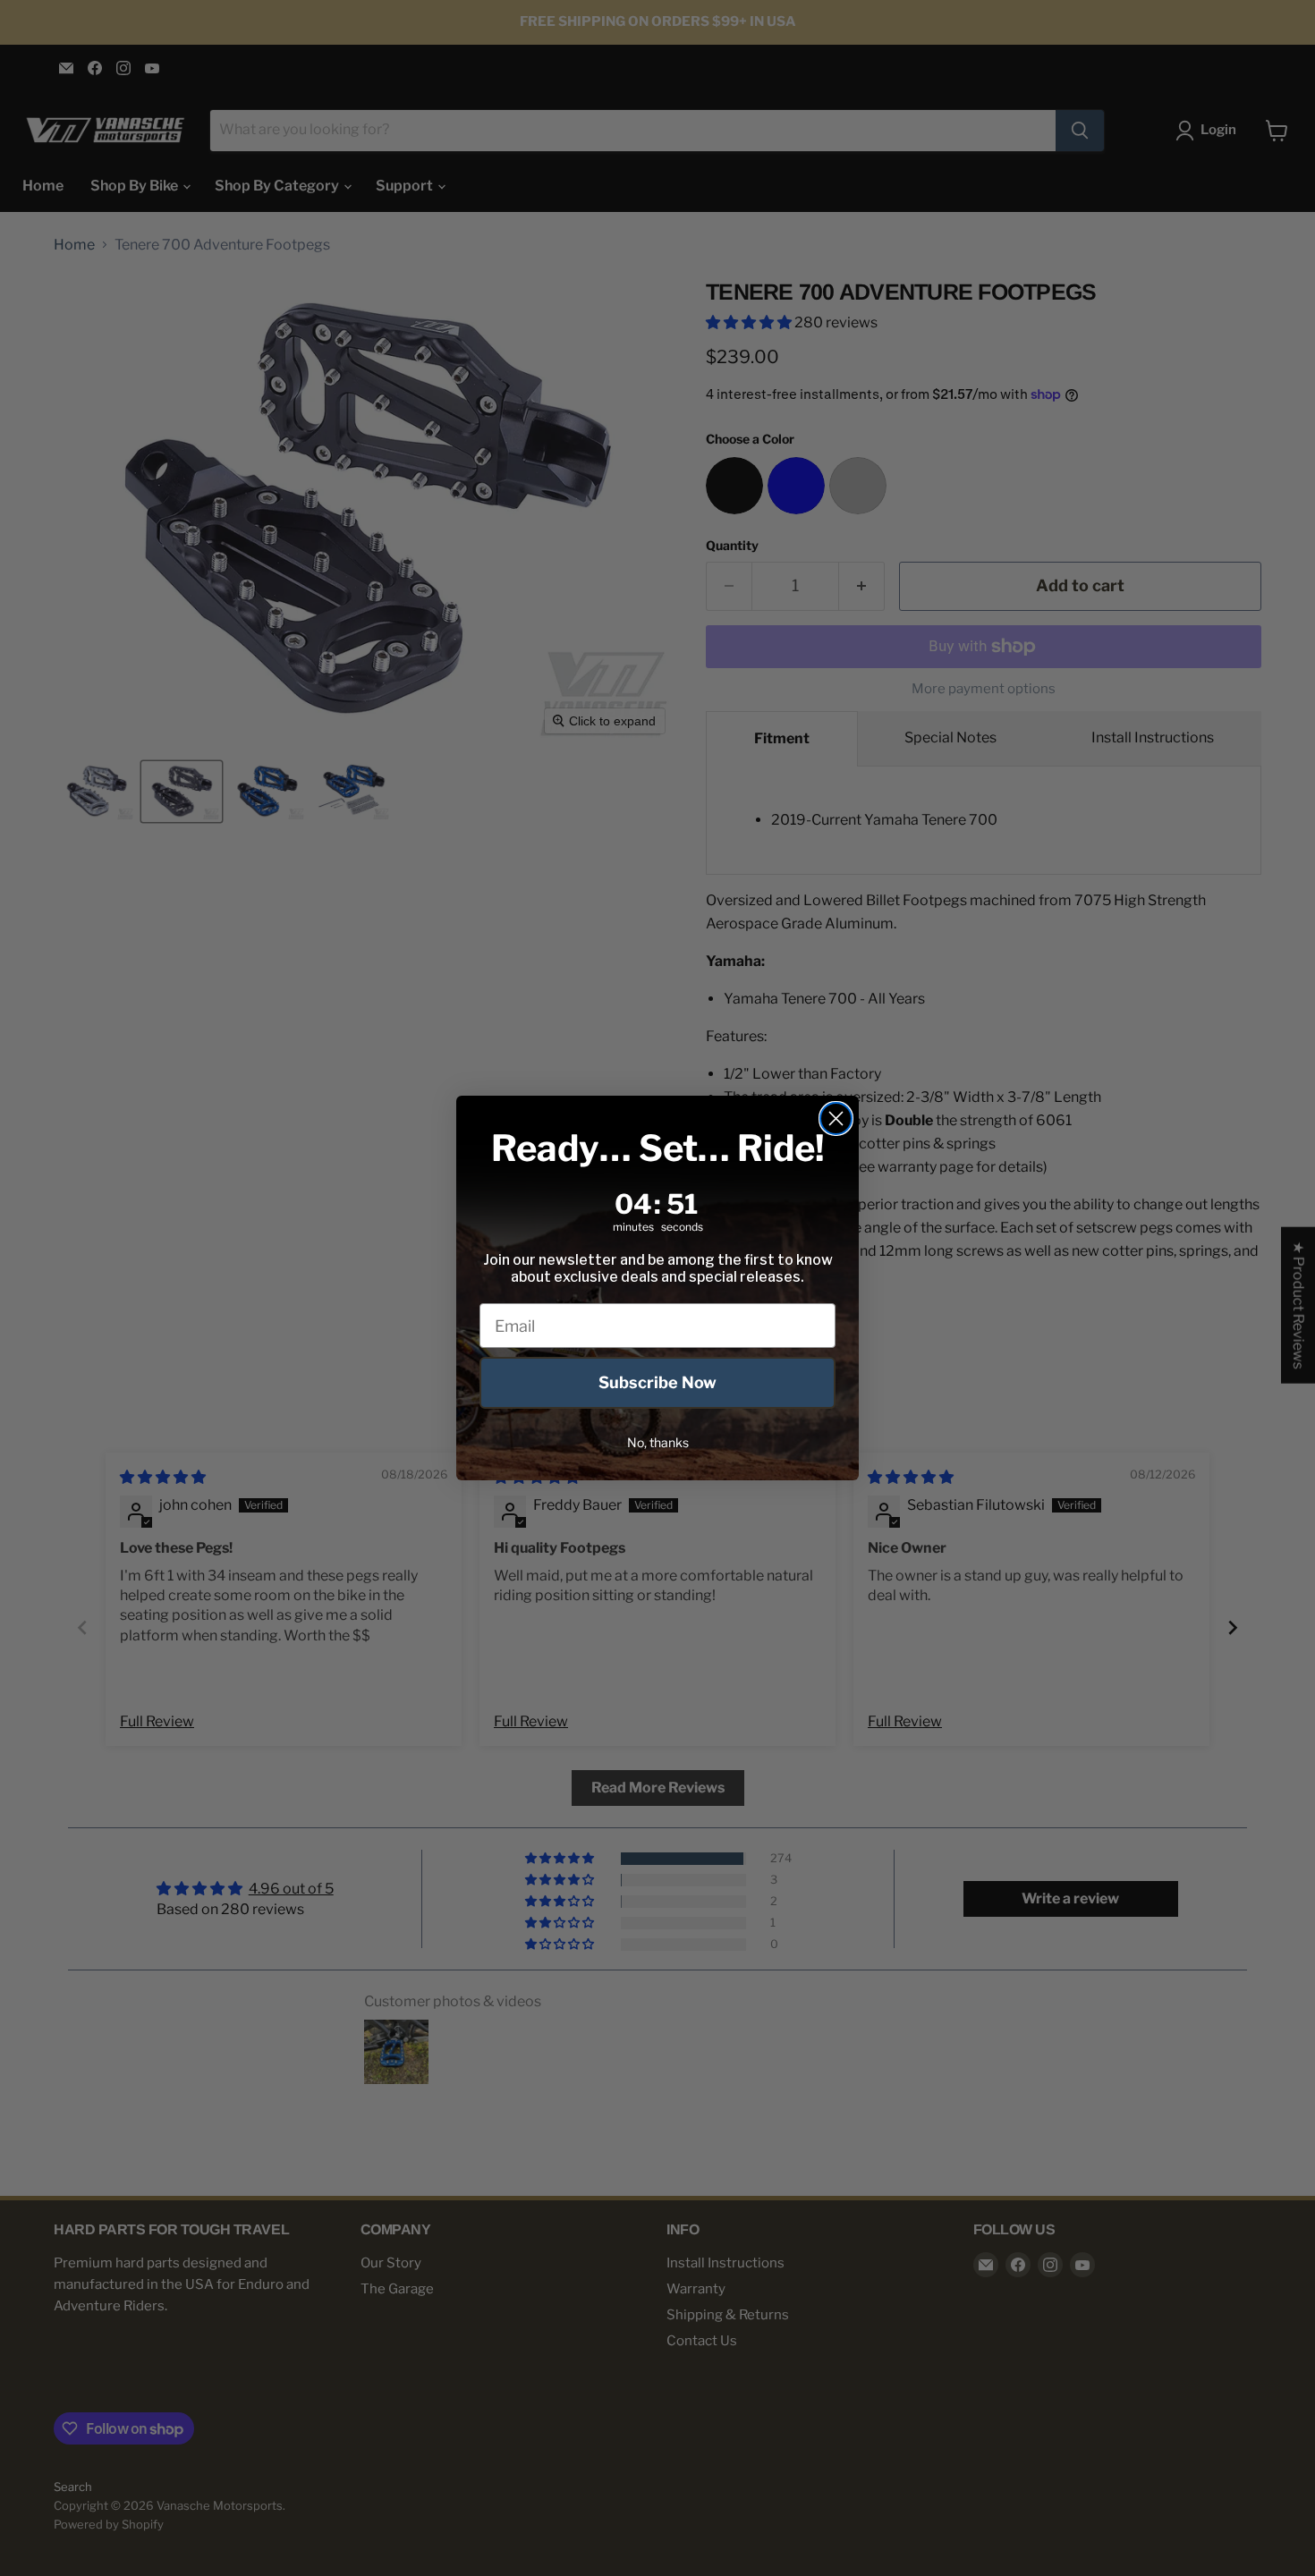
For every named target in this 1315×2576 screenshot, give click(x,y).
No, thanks (658, 1442)
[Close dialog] (836, 1119)
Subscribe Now (657, 1382)
